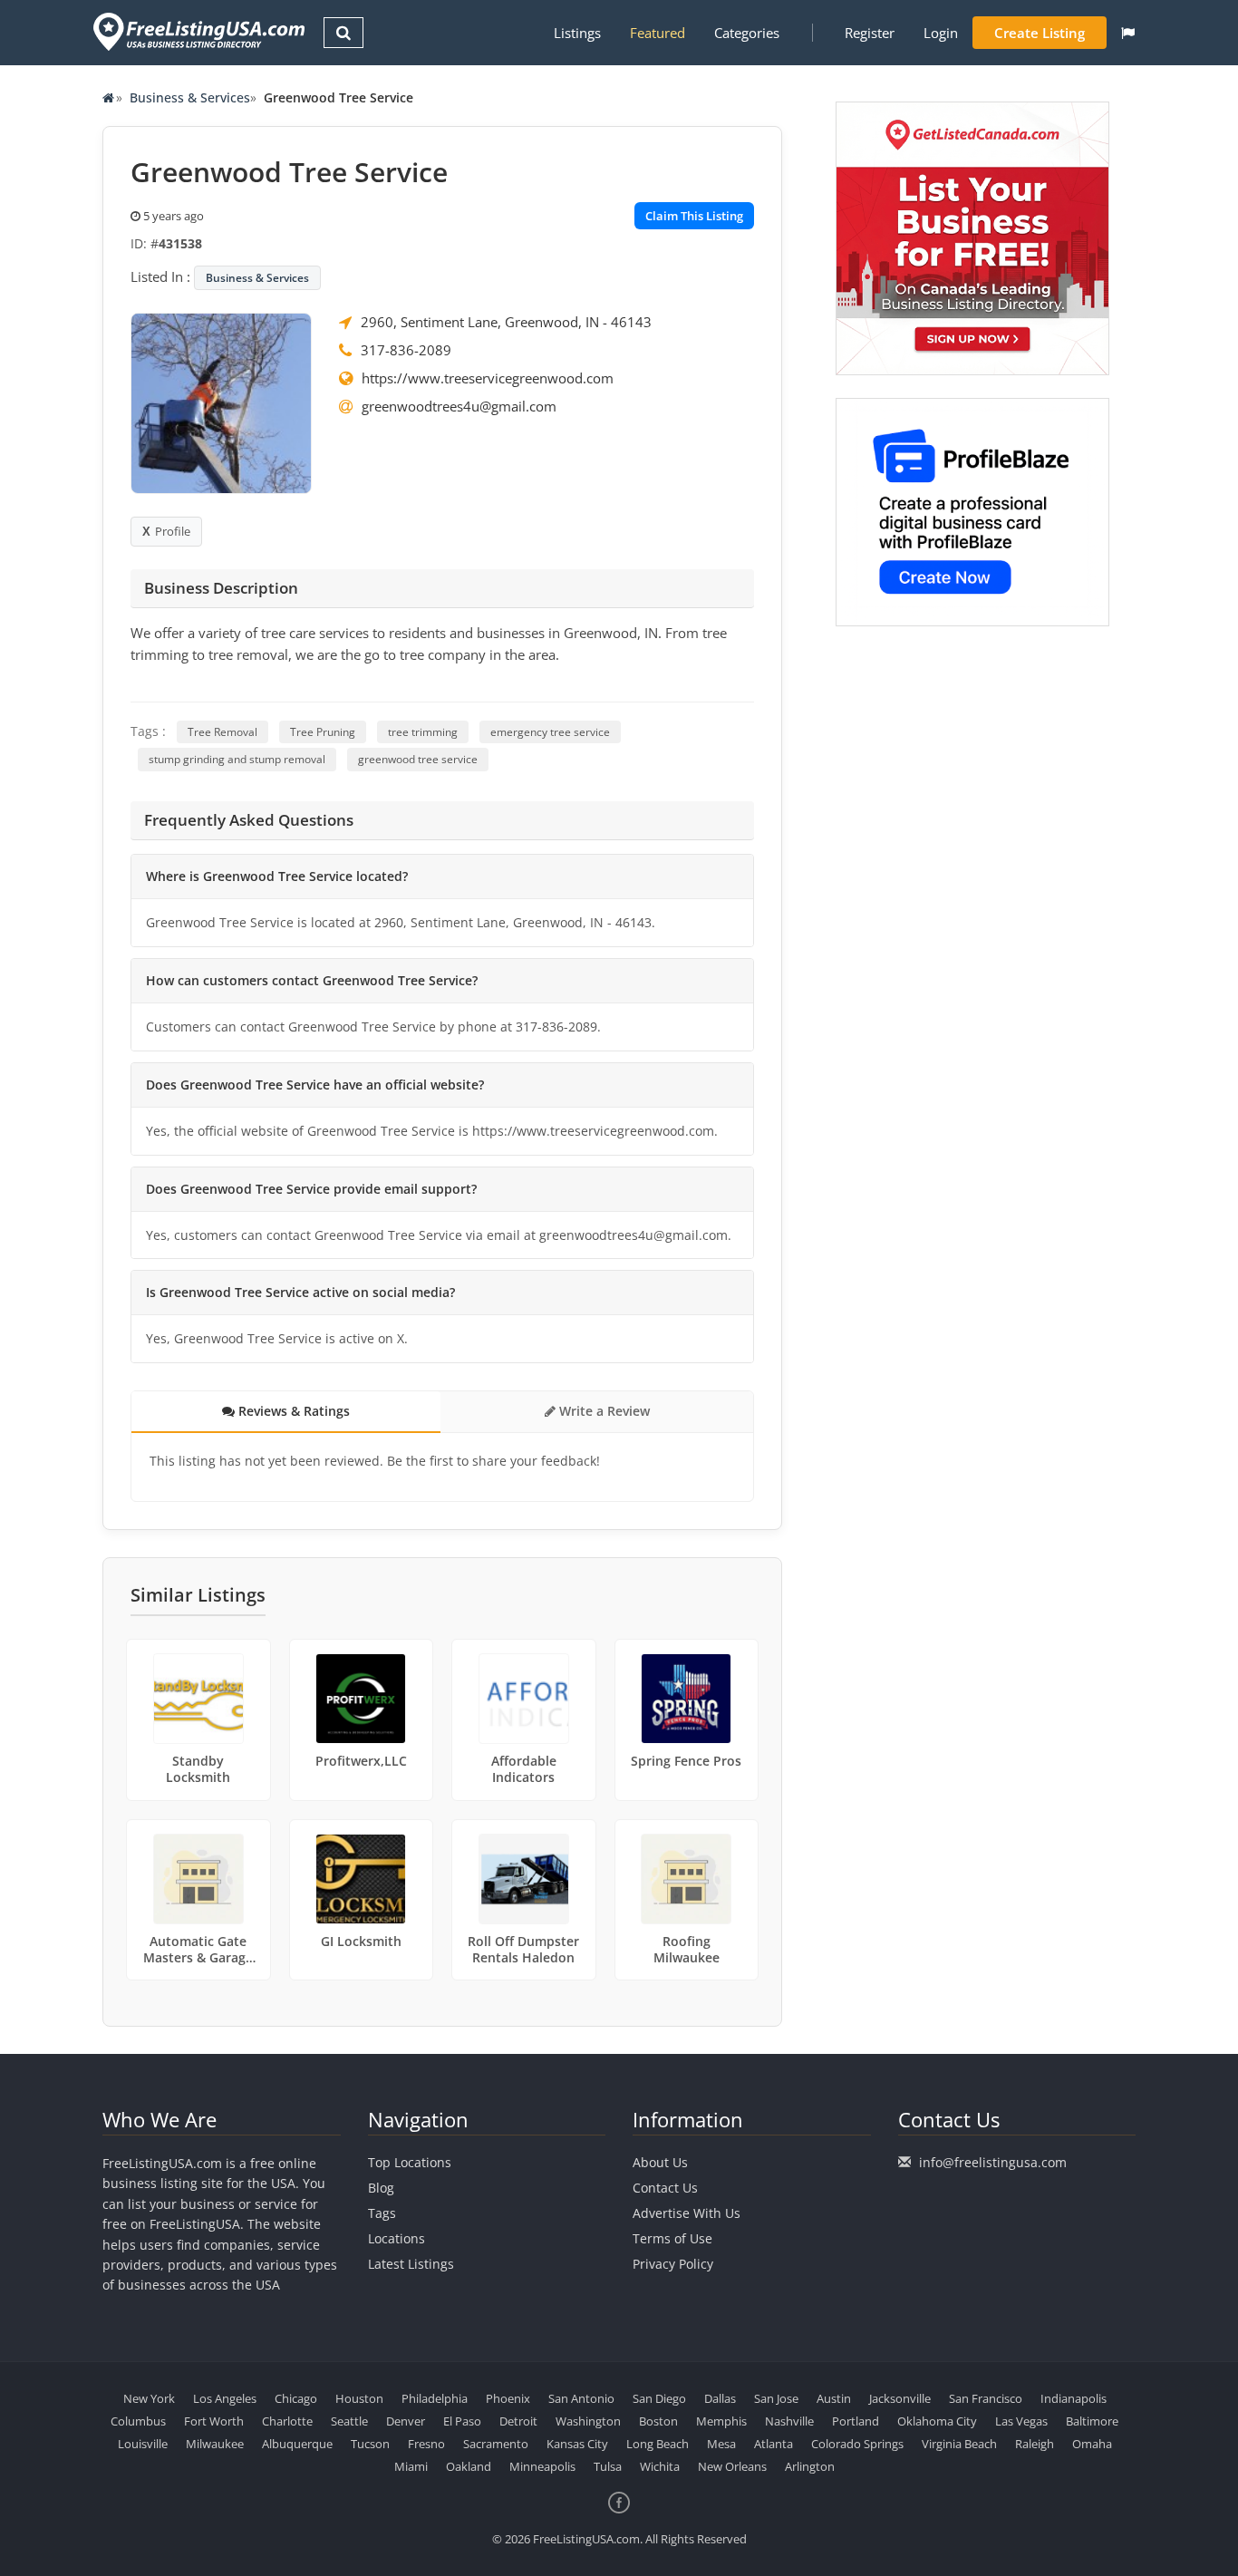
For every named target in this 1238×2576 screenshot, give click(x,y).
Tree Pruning (323, 732)
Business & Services (190, 97)
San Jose (776, 2398)
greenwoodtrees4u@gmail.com (459, 406)
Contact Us (665, 2188)
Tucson (370, 2444)
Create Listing (1040, 33)
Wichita (660, 2466)
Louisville (143, 2444)
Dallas (720, 2398)
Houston (359, 2398)
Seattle (349, 2421)
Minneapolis (542, 2466)
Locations (397, 2238)
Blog (381, 2188)
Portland (856, 2421)
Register (870, 33)
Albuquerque (297, 2444)
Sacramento (496, 2444)
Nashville (789, 2421)
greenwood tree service (418, 759)
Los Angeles (225, 2398)
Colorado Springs (857, 2444)
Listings (577, 33)
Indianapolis (1074, 2398)
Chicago (296, 2398)
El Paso (462, 2421)
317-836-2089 (406, 350)
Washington (588, 2421)
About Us (660, 2162)
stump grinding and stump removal (237, 759)
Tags (382, 2213)
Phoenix (508, 2398)
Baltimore (1092, 2421)
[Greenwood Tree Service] (221, 402)
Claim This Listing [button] (694, 216)
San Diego (659, 2398)
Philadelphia (435, 2398)
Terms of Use (672, 2238)
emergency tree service (550, 732)
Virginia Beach (959, 2444)
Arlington (810, 2466)
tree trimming (423, 732)
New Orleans (732, 2466)
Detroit (518, 2421)
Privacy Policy (673, 2264)
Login (941, 33)
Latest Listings (411, 2264)
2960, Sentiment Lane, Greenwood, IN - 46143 (506, 322)
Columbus (138, 2421)
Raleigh (1035, 2444)
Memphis (721, 2421)
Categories (747, 33)
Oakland (469, 2466)
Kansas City (577, 2444)
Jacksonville (900, 2398)
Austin (834, 2398)
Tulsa (608, 2466)
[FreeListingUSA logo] (197, 31)
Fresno (426, 2444)
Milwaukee (215, 2444)
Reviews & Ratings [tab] (292, 1411)
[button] (1128, 33)
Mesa (721, 2444)
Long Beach (658, 2444)
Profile (173, 531)
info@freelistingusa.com (993, 2162)
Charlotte (287, 2421)
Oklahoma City (937, 2421)
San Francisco (986, 2398)
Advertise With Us (687, 2213)
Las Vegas (1021, 2421)
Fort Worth (214, 2421)
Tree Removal (222, 732)
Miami (411, 2466)
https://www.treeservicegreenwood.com (488, 378)
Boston (658, 2421)
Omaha (1092, 2444)
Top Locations (410, 2162)
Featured (658, 33)
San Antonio (581, 2398)
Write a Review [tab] (603, 1411)
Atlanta (774, 2444)
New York (149, 2398)
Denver (406, 2421)
